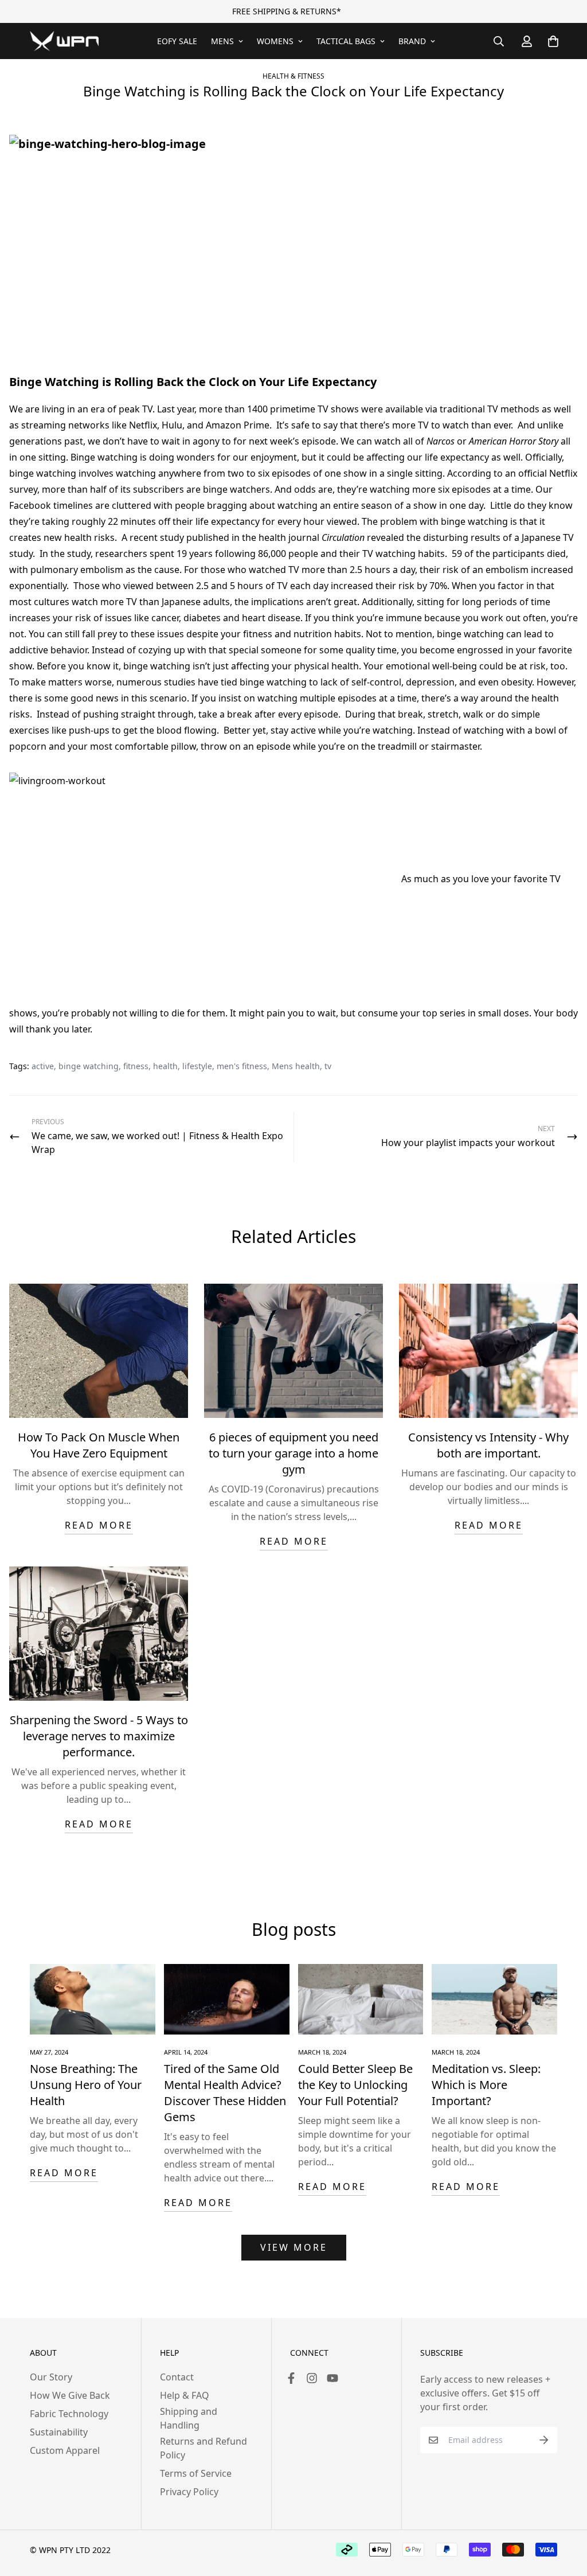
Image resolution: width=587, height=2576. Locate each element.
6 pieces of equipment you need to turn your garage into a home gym (293, 1453)
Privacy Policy (189, 2492)
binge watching (89, 1066)
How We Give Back (70, 2395)
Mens (222, 41)
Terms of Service (196, 2473)
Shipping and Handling (189, 2418)
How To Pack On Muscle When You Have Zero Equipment (99, 1445)
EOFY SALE (177, 41)
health (165, 1066)
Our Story (51, 2377)
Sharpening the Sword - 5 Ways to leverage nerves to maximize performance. (99, 1736)
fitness (136, 1066)
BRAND (412, 41)
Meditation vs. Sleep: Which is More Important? (486, 2085)
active (43, 1066)
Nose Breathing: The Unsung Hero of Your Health (86, 2085)
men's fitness (242, 1066)
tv (328, 1066)
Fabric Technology (69, 2414)
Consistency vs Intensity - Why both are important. (488, 1445)
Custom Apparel (65, 2450)
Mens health (296, 1066)
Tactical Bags (346, 41)
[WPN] (64, 41)
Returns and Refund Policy (204, 2448)
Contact (177, 2377)
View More (294, 2247)
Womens (275, 41)
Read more (99, 1525)
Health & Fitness (293, 76)
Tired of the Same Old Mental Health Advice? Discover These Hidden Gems (225, 2093)
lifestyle (197, 1066)
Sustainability (59, 2432)
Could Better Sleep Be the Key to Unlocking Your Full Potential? (355, 2085)
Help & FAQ (185, 2395)
